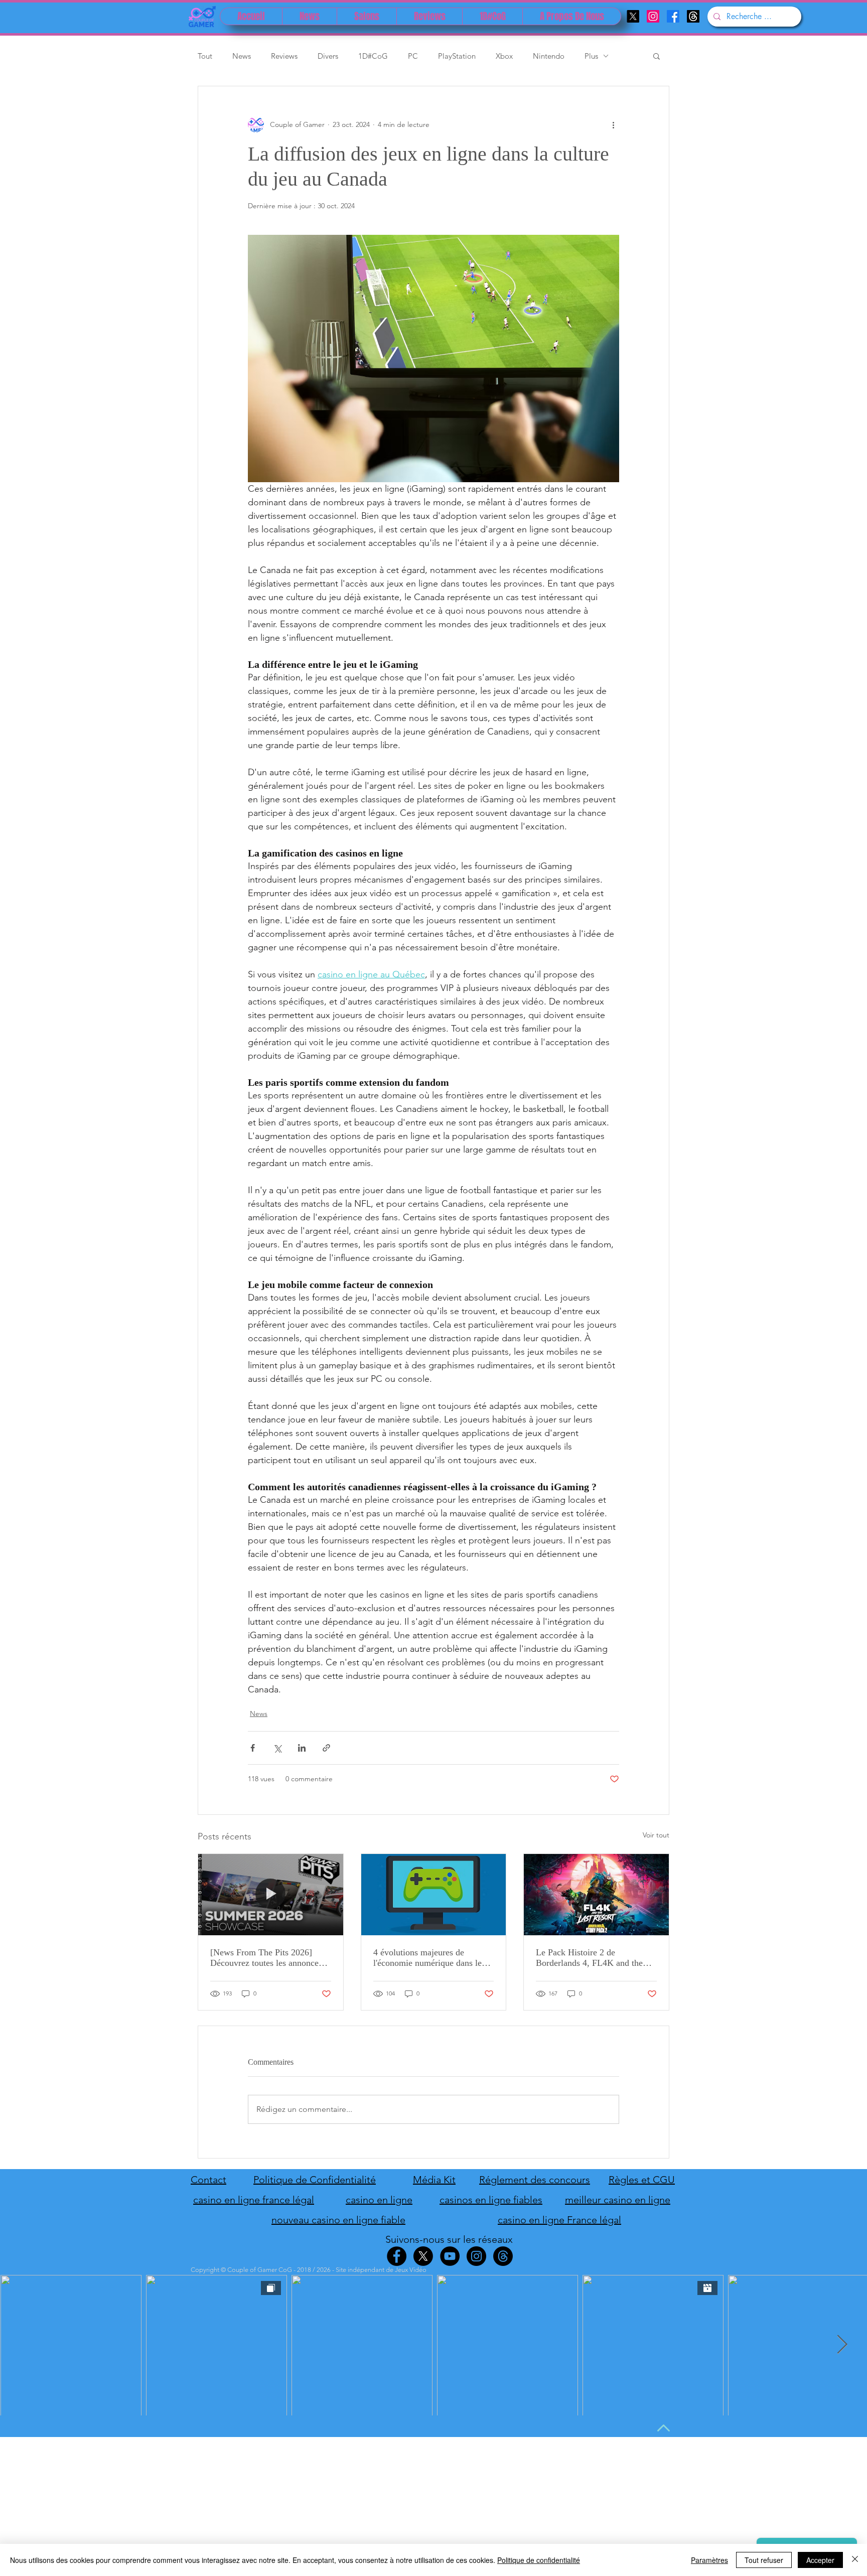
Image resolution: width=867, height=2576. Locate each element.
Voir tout (656, 1835)
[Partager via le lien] (326, 1748)
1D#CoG (373, 56)
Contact (208, 2180)
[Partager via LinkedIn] (302, 1748)
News (242, 56)
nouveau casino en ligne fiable (338, 2220)
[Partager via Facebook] (253, 1748)
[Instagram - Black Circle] (476, 2256)
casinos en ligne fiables (491, 2200)
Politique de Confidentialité (315, 2180)
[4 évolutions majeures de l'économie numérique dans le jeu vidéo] (434, 1895)
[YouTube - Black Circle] (450, 2256)
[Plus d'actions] (613, 124)
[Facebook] (673, 16)
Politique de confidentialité (539, 2560)
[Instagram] (653, 16)
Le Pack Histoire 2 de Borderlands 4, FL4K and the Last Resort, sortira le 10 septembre (589, 1958)
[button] (657, 56)
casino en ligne (379, 2200)
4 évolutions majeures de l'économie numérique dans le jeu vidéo (427, 1958)
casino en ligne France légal (559, 2220)
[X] (633, 16)
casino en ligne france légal (254, 2200)
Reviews (284, 56)
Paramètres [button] (709, 2560)
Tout (205, 56)
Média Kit (434, 2180)
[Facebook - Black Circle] (397, 2256)
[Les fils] (693, 16)
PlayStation (457, 56)
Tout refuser (764, 2560)
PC (413, 56)
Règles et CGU (642, 2180)
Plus (591, 56)
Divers (328, 56)
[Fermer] (855, 2560)
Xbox (504, 56)
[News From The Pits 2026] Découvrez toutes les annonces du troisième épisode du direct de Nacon (266, 1958)
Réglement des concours (535, 2180)
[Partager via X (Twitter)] (277, 1748)
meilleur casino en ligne (618, 2200)
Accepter (820, 2560)
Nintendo (549, 56)
